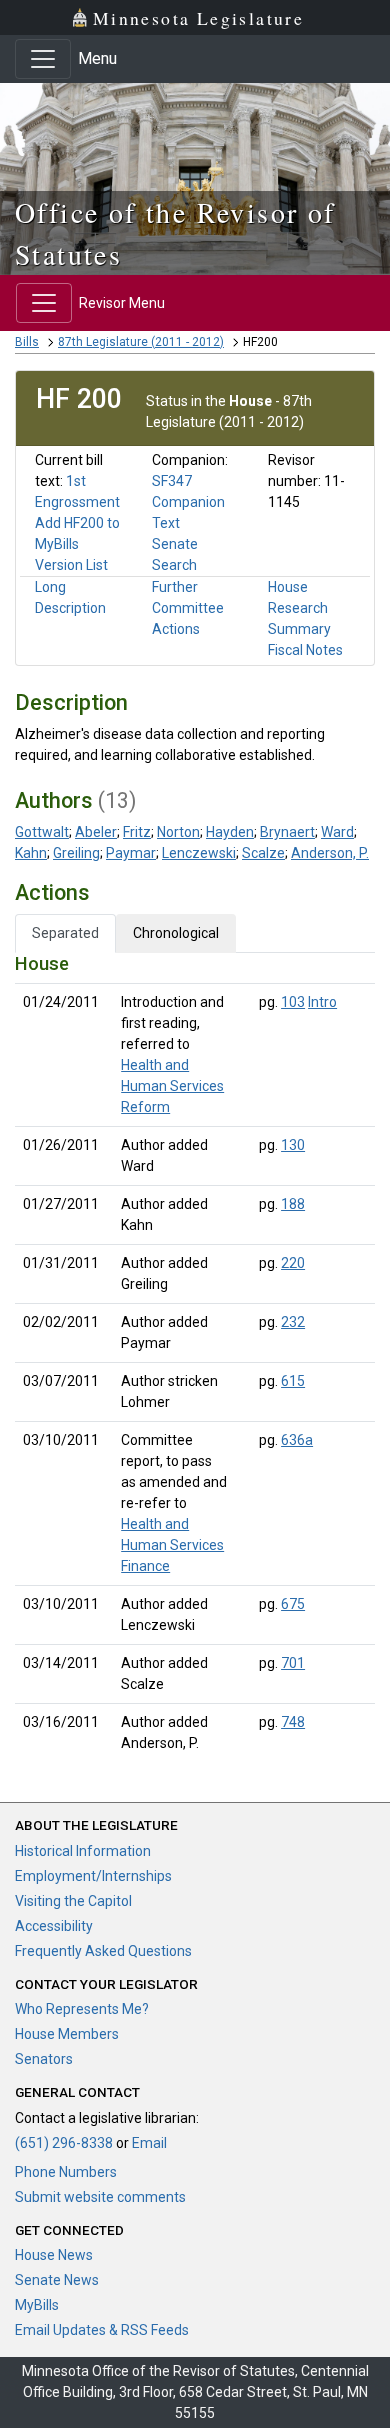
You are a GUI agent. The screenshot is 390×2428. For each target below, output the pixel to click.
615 (293, 1381)
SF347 (172, 481)
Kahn (31, 853)
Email (149, 2143)
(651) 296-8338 (64, 2143)
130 (293, 1145)
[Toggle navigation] (43, 59)
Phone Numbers (66, 2172)
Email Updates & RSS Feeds (102, 2330)
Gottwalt (42, 832)
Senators (44, 2059)
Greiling (76, 853)
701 (293, 1663)
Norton (178, 832)
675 (293, 1604)
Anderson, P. (330, 853)
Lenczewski (199, 853)
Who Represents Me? (82, 2009)
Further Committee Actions (188, 608)
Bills (27, 342)
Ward (337, 832)
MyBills (37, 2305)
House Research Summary (299, 608)
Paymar (131, 853)
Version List (71, 565)
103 (293, 1002)
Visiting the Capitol (73, 1901)
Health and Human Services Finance (172, 1545)
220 (293, 1263)
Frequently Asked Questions (103, 1951)
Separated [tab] (65, 933)
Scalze (263, 853)
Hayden (230, 832)
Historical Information (83, 1851)
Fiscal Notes (305, 650)
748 (293, 1722)
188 (293, 1204)
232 (293, 1322)
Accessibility (54, 1926)
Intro (322, 1002)
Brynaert (287, 832)
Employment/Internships (93, 1876)
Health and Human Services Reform (172, 1086)
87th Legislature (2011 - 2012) (141, 342)
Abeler (96, 832)
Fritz (137, 832)
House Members (67, 2034)
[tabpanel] (195, 1357)
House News (54, 2255)
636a (297, 1440)
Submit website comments (100, 2197)
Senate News (57, 2280)
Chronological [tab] (176, 933)
